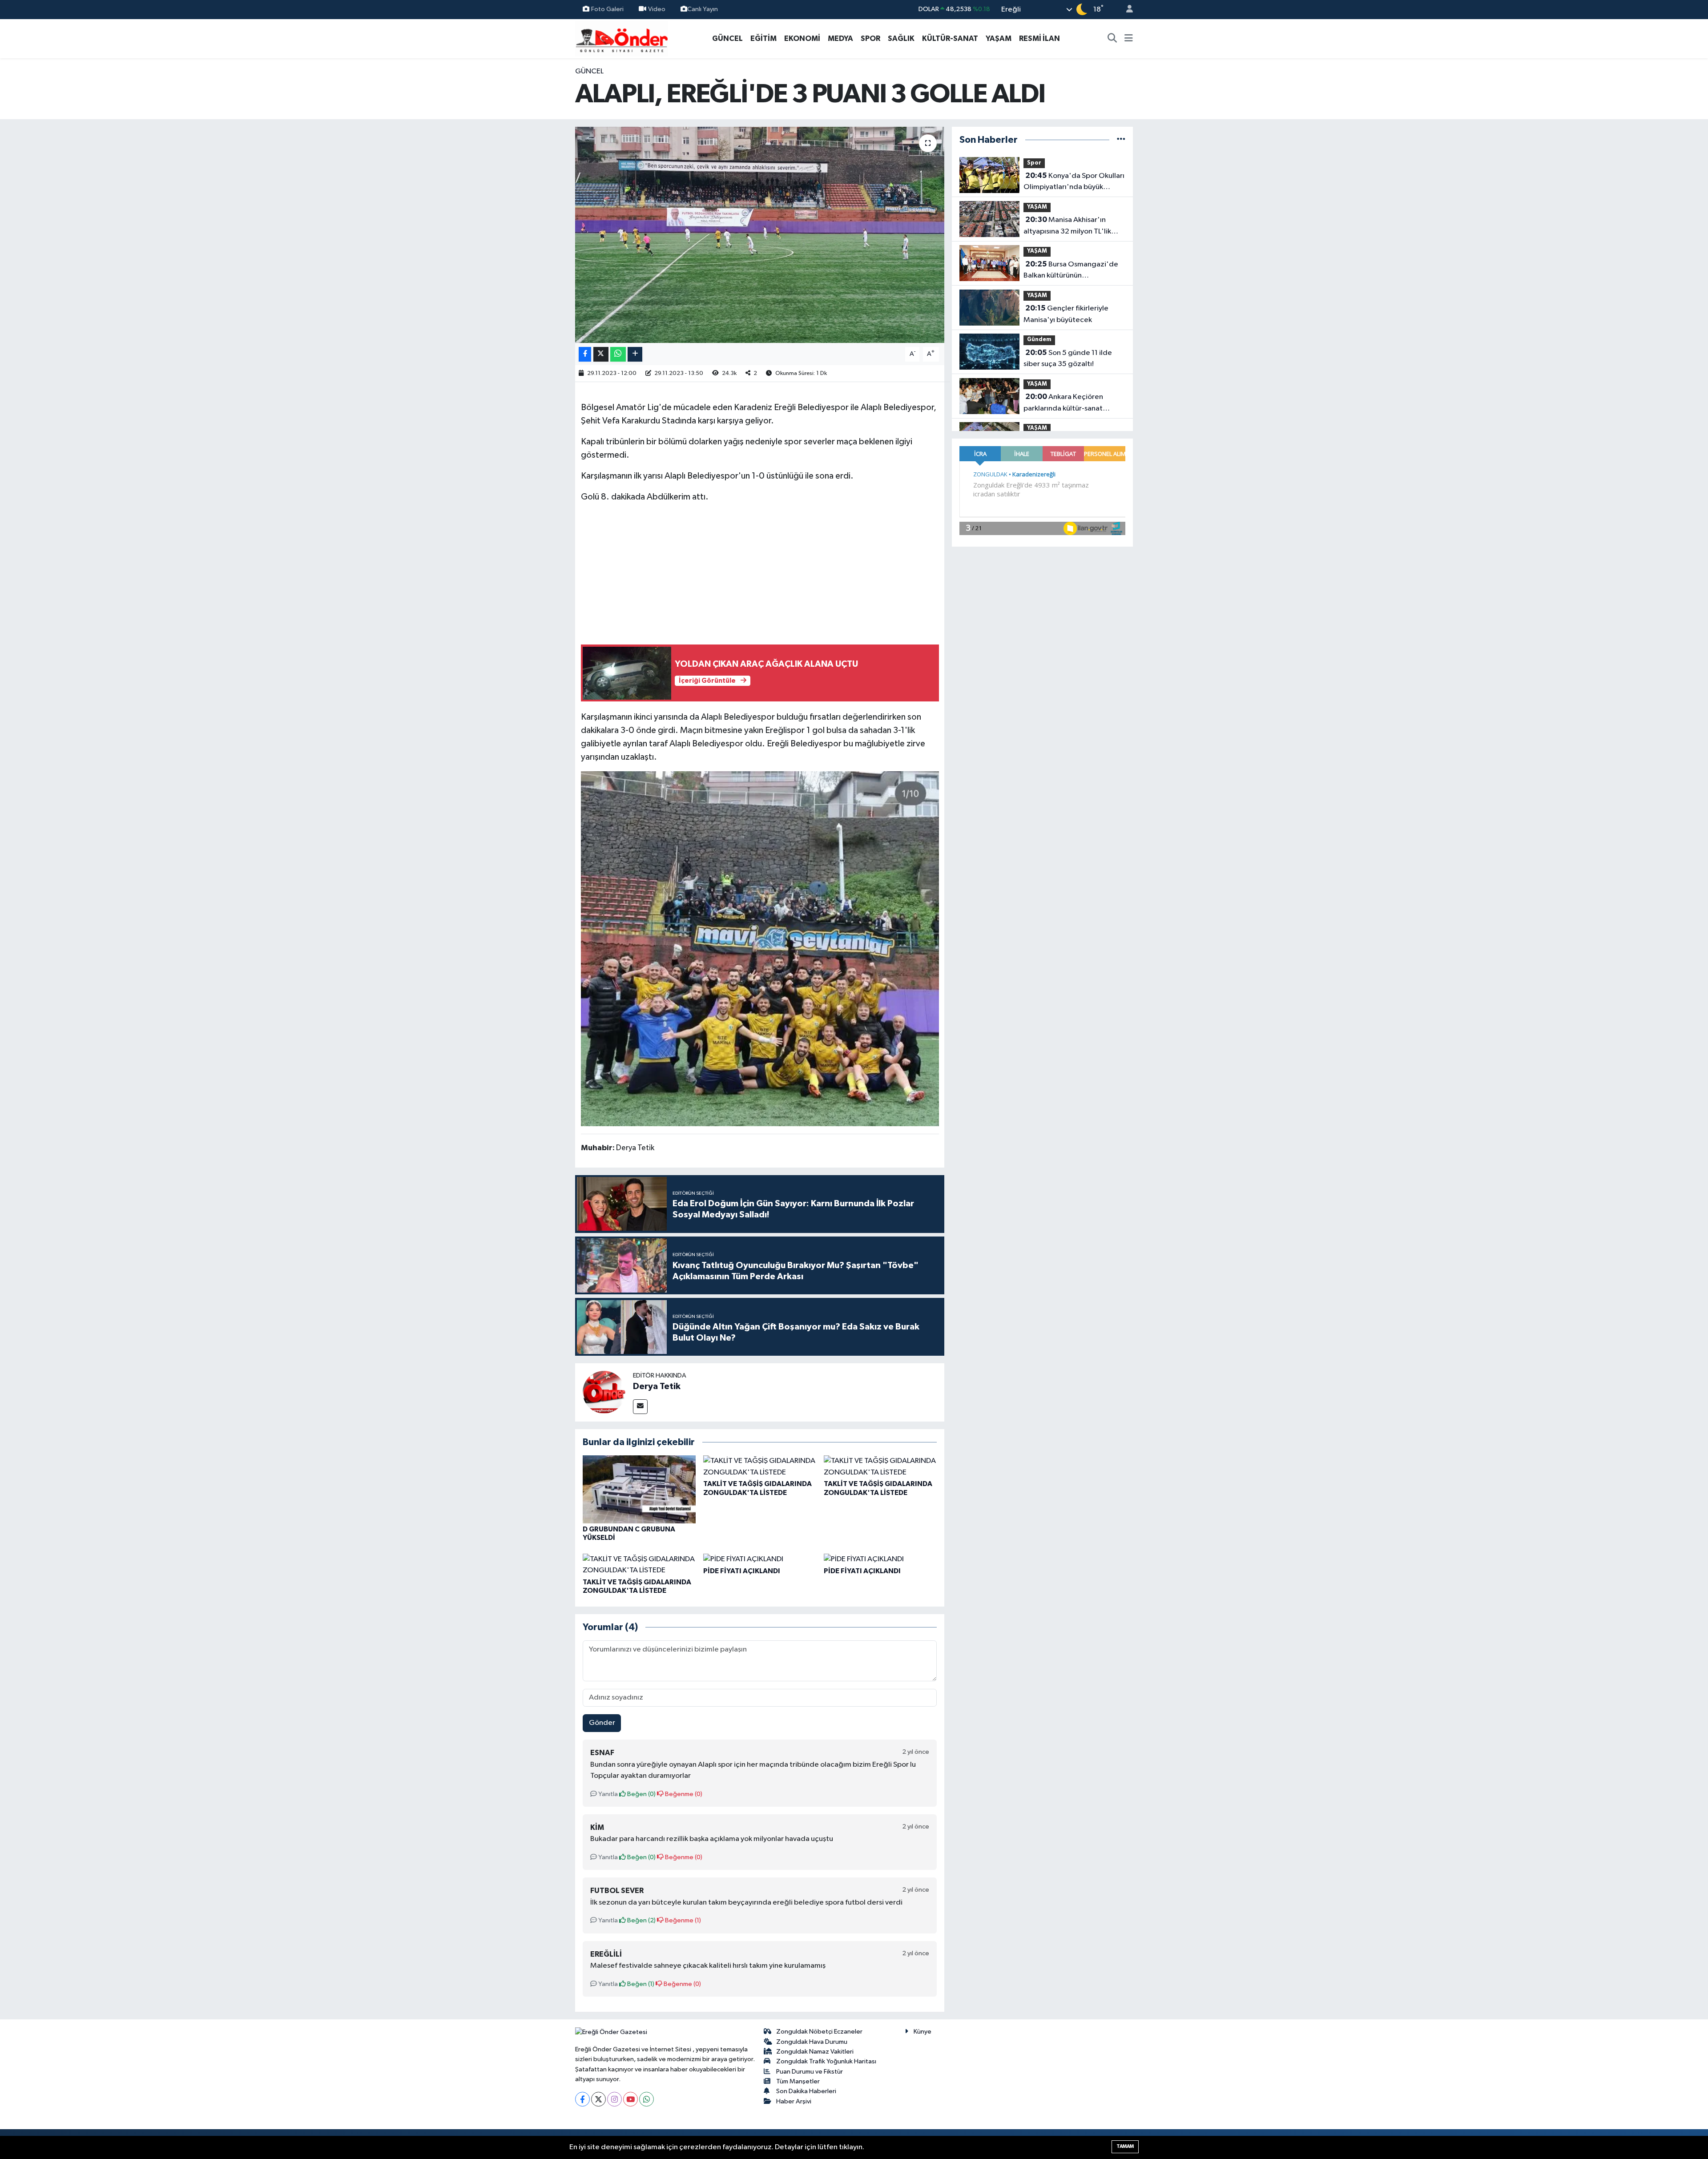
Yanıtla (607, 1794)
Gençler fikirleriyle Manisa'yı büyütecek (1066, 314)
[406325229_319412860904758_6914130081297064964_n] (760, 948)
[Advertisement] (760, 573)
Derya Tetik (657, 1386)
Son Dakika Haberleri (806, 2091)
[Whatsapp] (647, 2099)
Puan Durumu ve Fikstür (810, 2072)
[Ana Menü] (1129, 39)
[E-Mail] (640, 1407)
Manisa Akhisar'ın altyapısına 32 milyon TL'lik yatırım (1067, 226)
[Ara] (1112, 39)
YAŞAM (999, 38)
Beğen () (641, 1794)
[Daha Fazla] (635, 354)
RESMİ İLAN (1039, 38)
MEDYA (840, 38)
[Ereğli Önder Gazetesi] (622, 38)
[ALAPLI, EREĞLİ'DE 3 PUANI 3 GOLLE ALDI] (760, 235)
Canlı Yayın (703, 9)
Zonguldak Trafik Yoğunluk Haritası (826, 2061)
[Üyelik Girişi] (1126, 10)
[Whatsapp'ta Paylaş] (618, 354)
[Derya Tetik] (604, 1392)
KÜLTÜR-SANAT (950, 38)
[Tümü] (1121, 140)
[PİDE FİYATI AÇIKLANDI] (743, 1559)
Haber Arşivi (794, 2101)
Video (657, 9)
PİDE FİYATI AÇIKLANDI (742, 1571)
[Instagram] (614, 2099)
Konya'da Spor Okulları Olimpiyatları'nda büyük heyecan (1074, 182)
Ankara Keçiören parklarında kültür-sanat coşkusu (1063, 403)
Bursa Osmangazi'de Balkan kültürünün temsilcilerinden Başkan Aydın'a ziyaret (1071, 271)
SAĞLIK (901, 38)
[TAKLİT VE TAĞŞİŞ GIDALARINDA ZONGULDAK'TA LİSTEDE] (760, 1467)
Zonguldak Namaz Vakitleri (815, 2052)
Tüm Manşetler (798, 2081)
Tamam (1125, 2146)
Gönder (602, 1723)
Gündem (1039, 340)
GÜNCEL (727, 38)
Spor (1034, 163)
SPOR (870, 38)
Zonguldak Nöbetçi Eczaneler (819, 2032)
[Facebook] (582, 2099)
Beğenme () (683, 1794)
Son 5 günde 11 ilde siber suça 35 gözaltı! (1068, 358)
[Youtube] (630, 2099)
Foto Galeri (607, 9)
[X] (598, 2099)
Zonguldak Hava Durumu (812, 2042)
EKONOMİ (802, 38)
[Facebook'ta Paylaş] (585, 354)
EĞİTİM (763, 38)
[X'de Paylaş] (601, 354)
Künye (922, 2032)
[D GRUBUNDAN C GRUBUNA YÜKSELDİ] (639, 1489)
